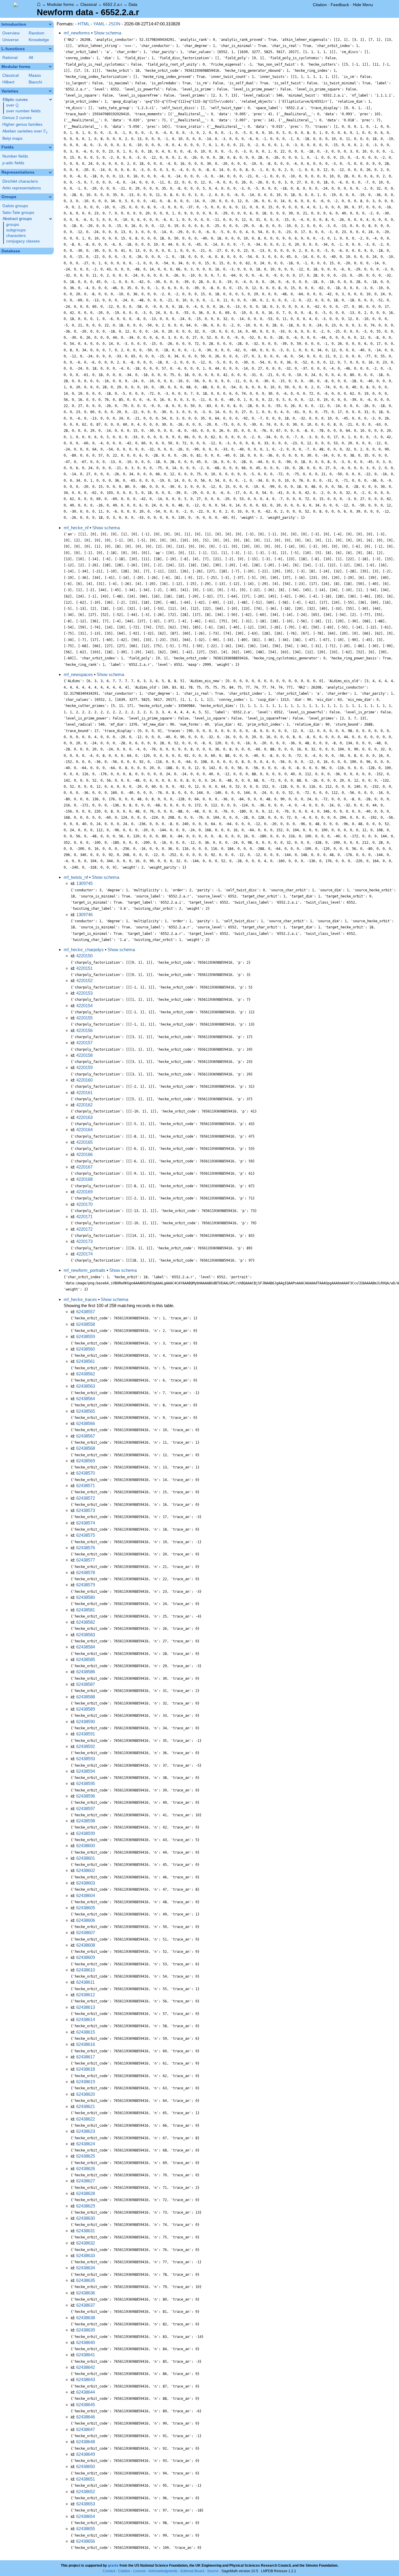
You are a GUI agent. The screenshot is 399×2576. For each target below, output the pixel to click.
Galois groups (15, 206)
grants (113, 2565)
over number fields (23, 111)
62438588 (86, 1697)
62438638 (86, 2318)
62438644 (86, 2392)
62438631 (86, 2231)
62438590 (86, 1722)
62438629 (86, 2206)
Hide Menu (363, 5)
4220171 (84, 1217)
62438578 (86, 1572)
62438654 (86, 2516)
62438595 (86, 1783)
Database (11, 251)
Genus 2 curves (17, 118)
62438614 (86, 2019)
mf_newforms (77, 33)
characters (16, 236)
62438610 (86, 1970)
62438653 (86, 2504)
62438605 (86, 1908)
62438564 (86, 1399)
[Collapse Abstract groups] (51, 219)
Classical (89, 4)
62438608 (86, 1945)
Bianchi (35, 82)
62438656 (86, 2541)
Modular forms (60, 4)
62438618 (86, 2069)
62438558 (86, 1324)
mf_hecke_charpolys (84, 950)
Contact (109, 2571)
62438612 (86, 1995)
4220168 (84, 1179)
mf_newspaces (78, 674)
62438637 (86, 2305)
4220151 (84, 968)
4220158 (84, 1055)
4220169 (84, 1192)
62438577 (86, 1560)
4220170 (84, 1204)
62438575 (86, 1535)
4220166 (84, 1154)
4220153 (84, 993)
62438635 (86, 2280)
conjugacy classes (23, 241)
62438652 (86, 2492)
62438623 (86, 2131)
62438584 (86, 1647)
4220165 (84, 1142)
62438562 (86, 1374)
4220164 (84, 1130)
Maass (35, 75)
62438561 (86, 1361)
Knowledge (39, 40)
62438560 (86, 1349)
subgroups (16, 230)
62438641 (86, 2355)
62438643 (86, 2379)
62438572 (86, 1498)
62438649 (86, 2454)
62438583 (86, 1635)
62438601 (86, 1858)
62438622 (86, 2119)
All (31, 58)
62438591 (86, 1734)
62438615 (86, 2032)
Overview (11, 33)
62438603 (86, 1883)
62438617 (86, 2057)
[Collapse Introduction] (50, 24)
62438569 (86, 1461)
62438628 (86, 2193)
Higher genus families (22, 124)
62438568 (86, 1448)
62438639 (86, 2330)
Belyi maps (12, 138)
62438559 (86, 1336)
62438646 (86, 2417)
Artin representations (22, 188)
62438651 (86, 2479)
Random (37, 33)
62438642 (86, 2367)
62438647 (86, 2429)
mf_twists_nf (76, 877)
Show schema (107, 33)
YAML (99, 24)
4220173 (84, 1241)
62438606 (86, 1920)
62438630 (86, 2218)
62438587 (86, 1684)
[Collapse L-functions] (50, 49)
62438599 (86, 1833)
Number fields (15, 156)
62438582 (86, 1622)
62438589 (86, 1709)
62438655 (86, 2529)
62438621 (86, 2106)
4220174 (84, 1254)
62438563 (86, 1386)
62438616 (86, 2044)
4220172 (84, 1229)
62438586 (86, 1672)
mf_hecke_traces (80, 1299)
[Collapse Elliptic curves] (51, 99)
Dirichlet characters (20, 181)
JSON (114, 24)
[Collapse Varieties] (50, 91)
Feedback (340, 5)
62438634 (86, 2268)
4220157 (84, 1043)
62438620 (86, 2094)
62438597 (86, 1809)
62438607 (86, 1933)
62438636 (86, 2293)
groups (13, 225)
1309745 (84, 883)
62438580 (86, 1597)
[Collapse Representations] (50, 172)
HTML (84, 24)
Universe (11, 40)
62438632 (86, 2243)
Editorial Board (192, 2571)
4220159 (84, 1067)
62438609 (86, 1957)
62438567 (86, 1436)
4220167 (84, 1167)
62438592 (86, 1746)
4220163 (84, 1117)
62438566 (86, 1423)
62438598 (86, 1821)
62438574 (86, 1523)
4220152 (84, 980)
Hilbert (8, 82)
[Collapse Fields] (50, 147)
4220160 (84, 1080)
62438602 (86, 1870)
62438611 (85, 1982)
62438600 (86, 1846)
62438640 (86, 2342)
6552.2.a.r (113, 4)
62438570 (86, 1473)
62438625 (86, 2156)
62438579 (86, 1585)
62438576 (86, 1548)
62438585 (86, 1659)
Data (133, 4)
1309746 (84, 915)
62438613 (86, 2007)
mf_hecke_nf (76, 528)
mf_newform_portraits (85, 1270)
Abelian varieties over (25, 131)
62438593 (86, 1759)
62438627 (86, 2181)
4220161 (84, 1093)
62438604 (86, 1895)
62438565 (86, 1411)
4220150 (84, 956)
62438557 (86, 1312)
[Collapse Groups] (50, 197)
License (139, 2571)
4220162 (84, 1105)
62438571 (86, 1486)
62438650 (86, 2466)
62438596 (86, 1796)
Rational (10, 58)
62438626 (86, 2169)
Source (213, 2571)
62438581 (86, 1610)
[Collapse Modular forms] (50, 67)
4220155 (84, 1018)
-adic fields (13, 163)
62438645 (86, 2405)
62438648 (86, 2442)
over (12, 105)
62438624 (86, 2144)
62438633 (86, 2255)
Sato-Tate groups (18, 213)
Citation (320, 5)
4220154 (84, 1006)
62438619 (86, 2082)
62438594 (86, 1771)
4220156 (84, 1030)
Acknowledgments (163, 2571)
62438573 (86, 1510)
